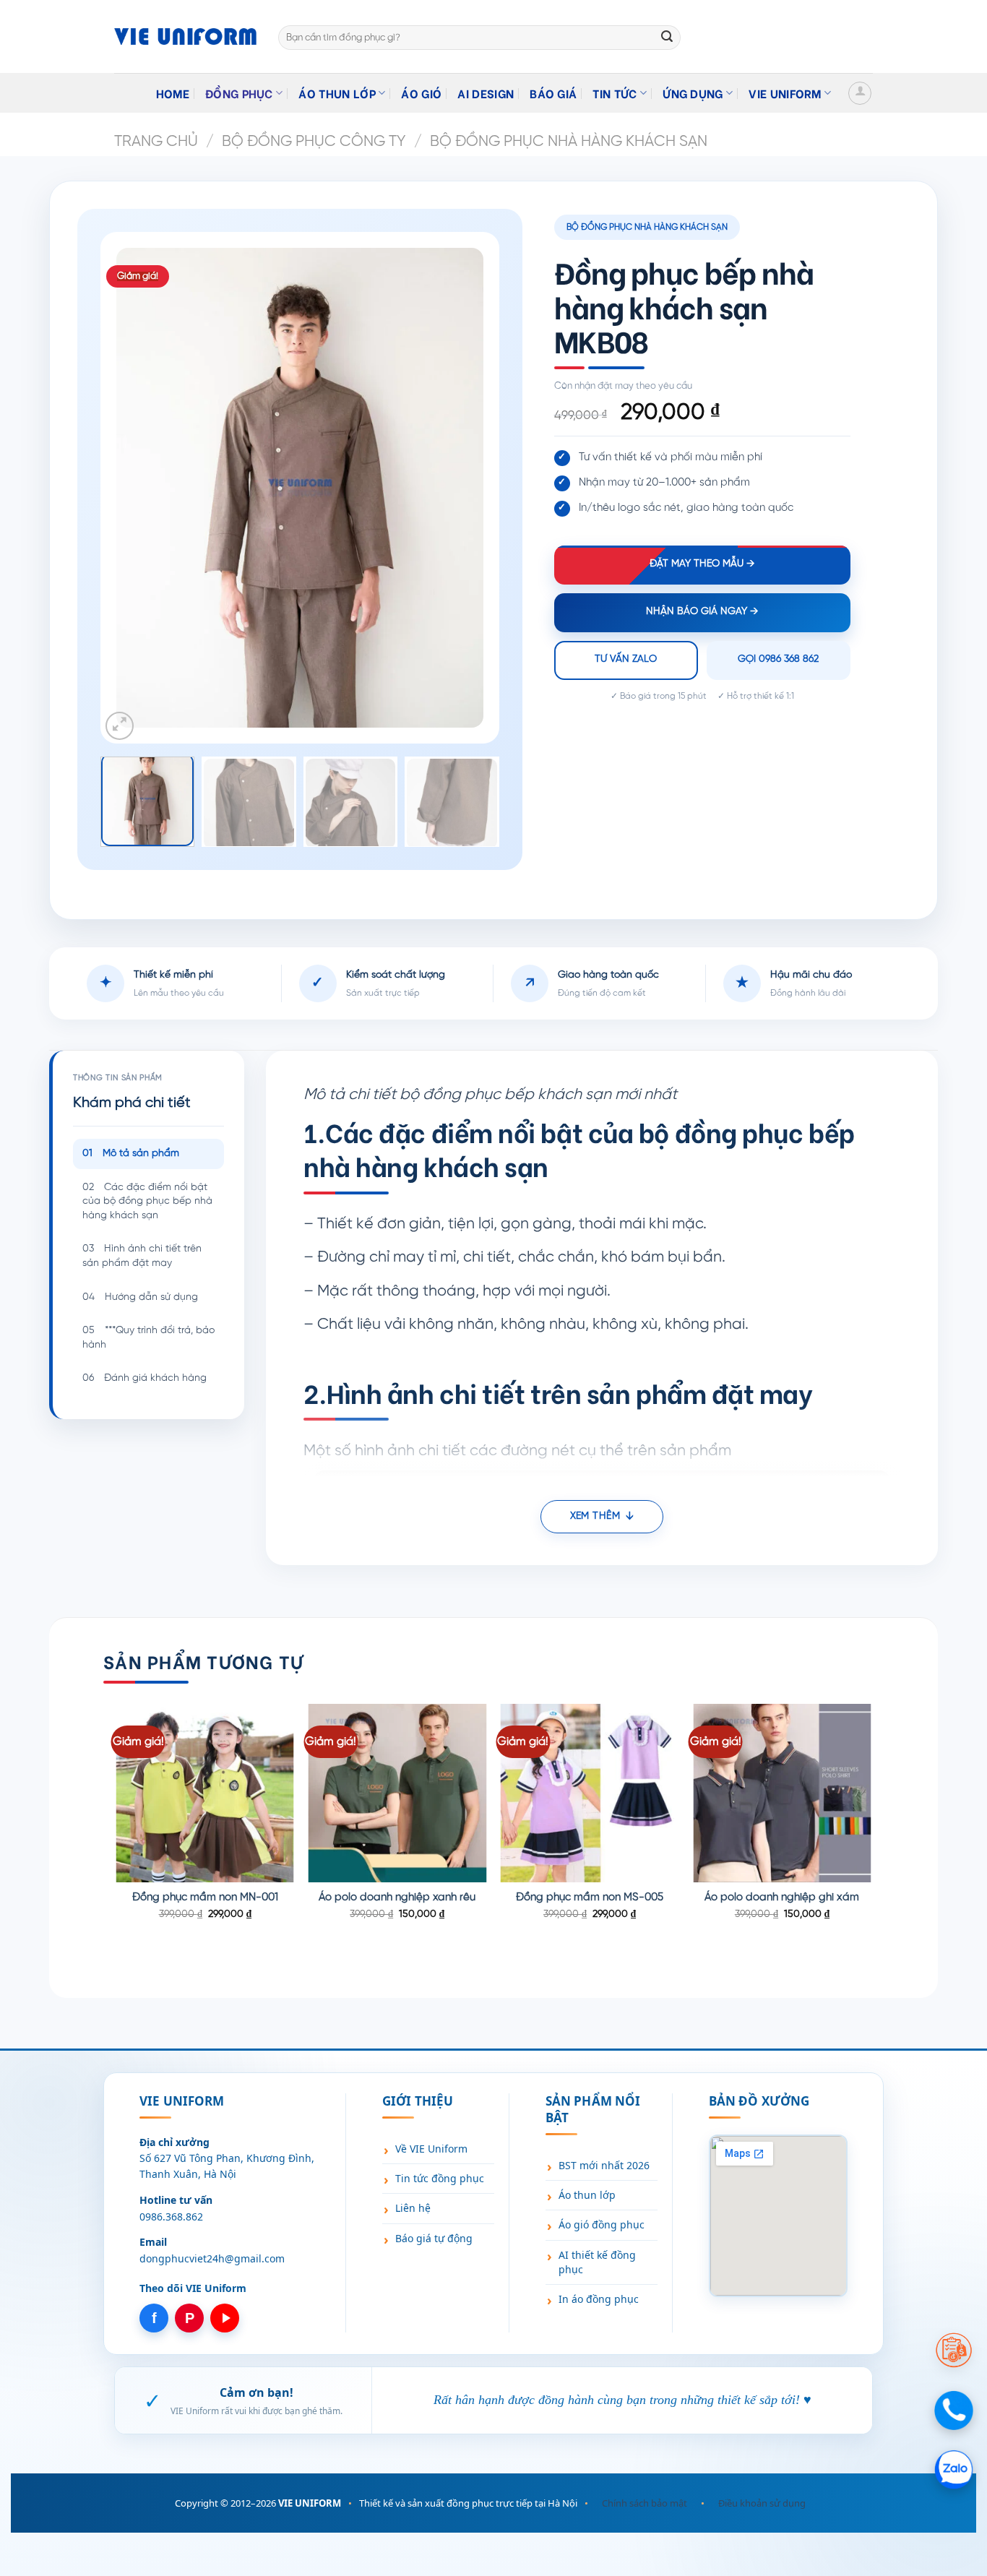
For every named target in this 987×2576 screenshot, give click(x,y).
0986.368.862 (171, 2217)
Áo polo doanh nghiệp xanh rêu (397, 1897)
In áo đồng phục (599, 2299)
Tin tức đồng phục (440, 2178)
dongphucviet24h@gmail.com (212, 2258)
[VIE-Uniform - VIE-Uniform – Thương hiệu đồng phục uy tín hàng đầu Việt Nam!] (185, 36)
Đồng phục (239, 93)
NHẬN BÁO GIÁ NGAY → (702, 612)
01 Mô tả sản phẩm (131, 1154)
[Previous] (142, 488)
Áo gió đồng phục (602, 2224)
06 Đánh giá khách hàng (145, 1378)
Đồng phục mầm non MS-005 (590, 1897)
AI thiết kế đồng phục (597, 2262)
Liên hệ (413, 2208)
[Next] (457, 488)
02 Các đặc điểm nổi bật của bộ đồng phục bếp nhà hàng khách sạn (147, 1202)
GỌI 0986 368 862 (778, 659)
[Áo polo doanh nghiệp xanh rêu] (398, 1793)
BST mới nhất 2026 (604, 2165)
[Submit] (667, 38)
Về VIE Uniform (431, 2149)
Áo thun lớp (337, 93)
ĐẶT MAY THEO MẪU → (702, 564)
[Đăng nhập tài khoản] (860, 93)
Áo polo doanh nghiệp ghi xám (782, 1897)
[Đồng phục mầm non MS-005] (590, 1793)
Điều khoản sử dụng (762, 2503)
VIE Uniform (785, 93)
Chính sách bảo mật (645, 2503)
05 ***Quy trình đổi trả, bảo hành (148, 1338)
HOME (173, 93)
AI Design (486, 93)
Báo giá (553, 93)
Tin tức (615, 93)
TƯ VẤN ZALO (626, 659)
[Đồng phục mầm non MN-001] (205, 1793)
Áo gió (421, 93)
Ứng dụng (693, 93)
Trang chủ (156, 142)
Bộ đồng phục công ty (314, 142)
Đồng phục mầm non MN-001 (205, 1897)
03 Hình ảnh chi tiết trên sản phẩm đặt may (142, 1256)
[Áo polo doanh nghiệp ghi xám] (782, 1793)
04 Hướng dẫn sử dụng (140, 1297)
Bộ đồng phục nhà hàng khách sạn (569, 142)
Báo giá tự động (434, 2238)
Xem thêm (595, 1516)
